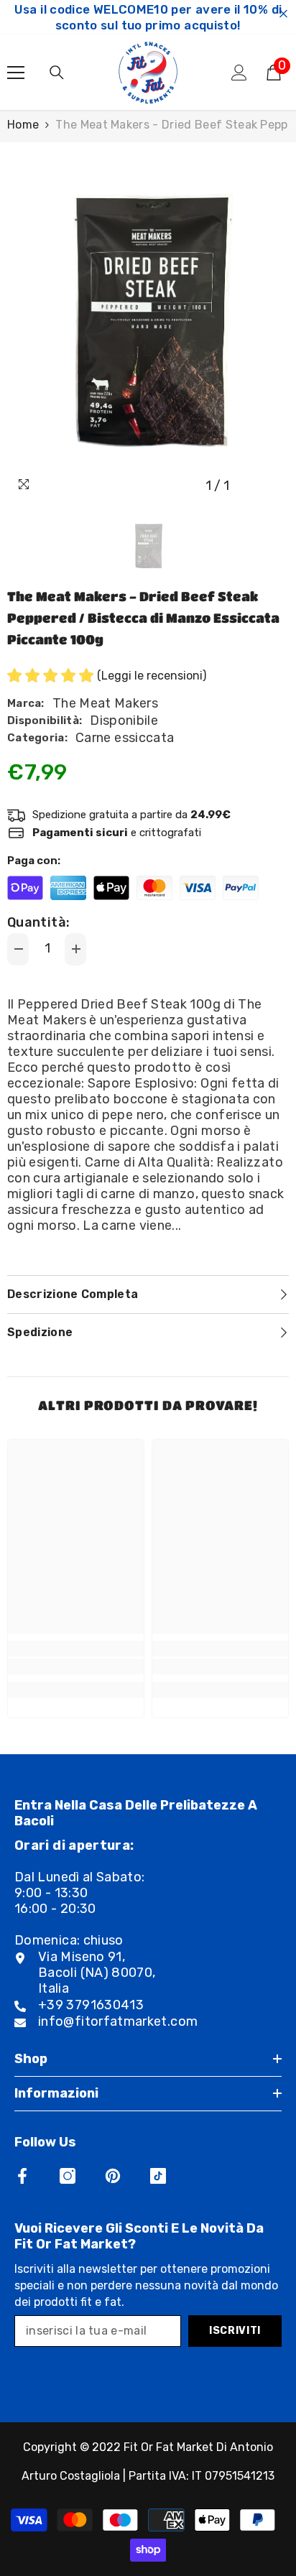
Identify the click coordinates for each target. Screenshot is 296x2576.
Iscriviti (235, 2331)
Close (283, 14)
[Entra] (239, 73)
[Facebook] (22, 2176)
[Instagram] (68, 2176)
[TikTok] (158, 2176)
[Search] (57, 73)
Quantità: (38, 922)
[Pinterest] (113, 2176)
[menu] (16, 73)
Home (23, 125)
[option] (148, 321)
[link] (76, 1667)
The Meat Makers (105, 703)
